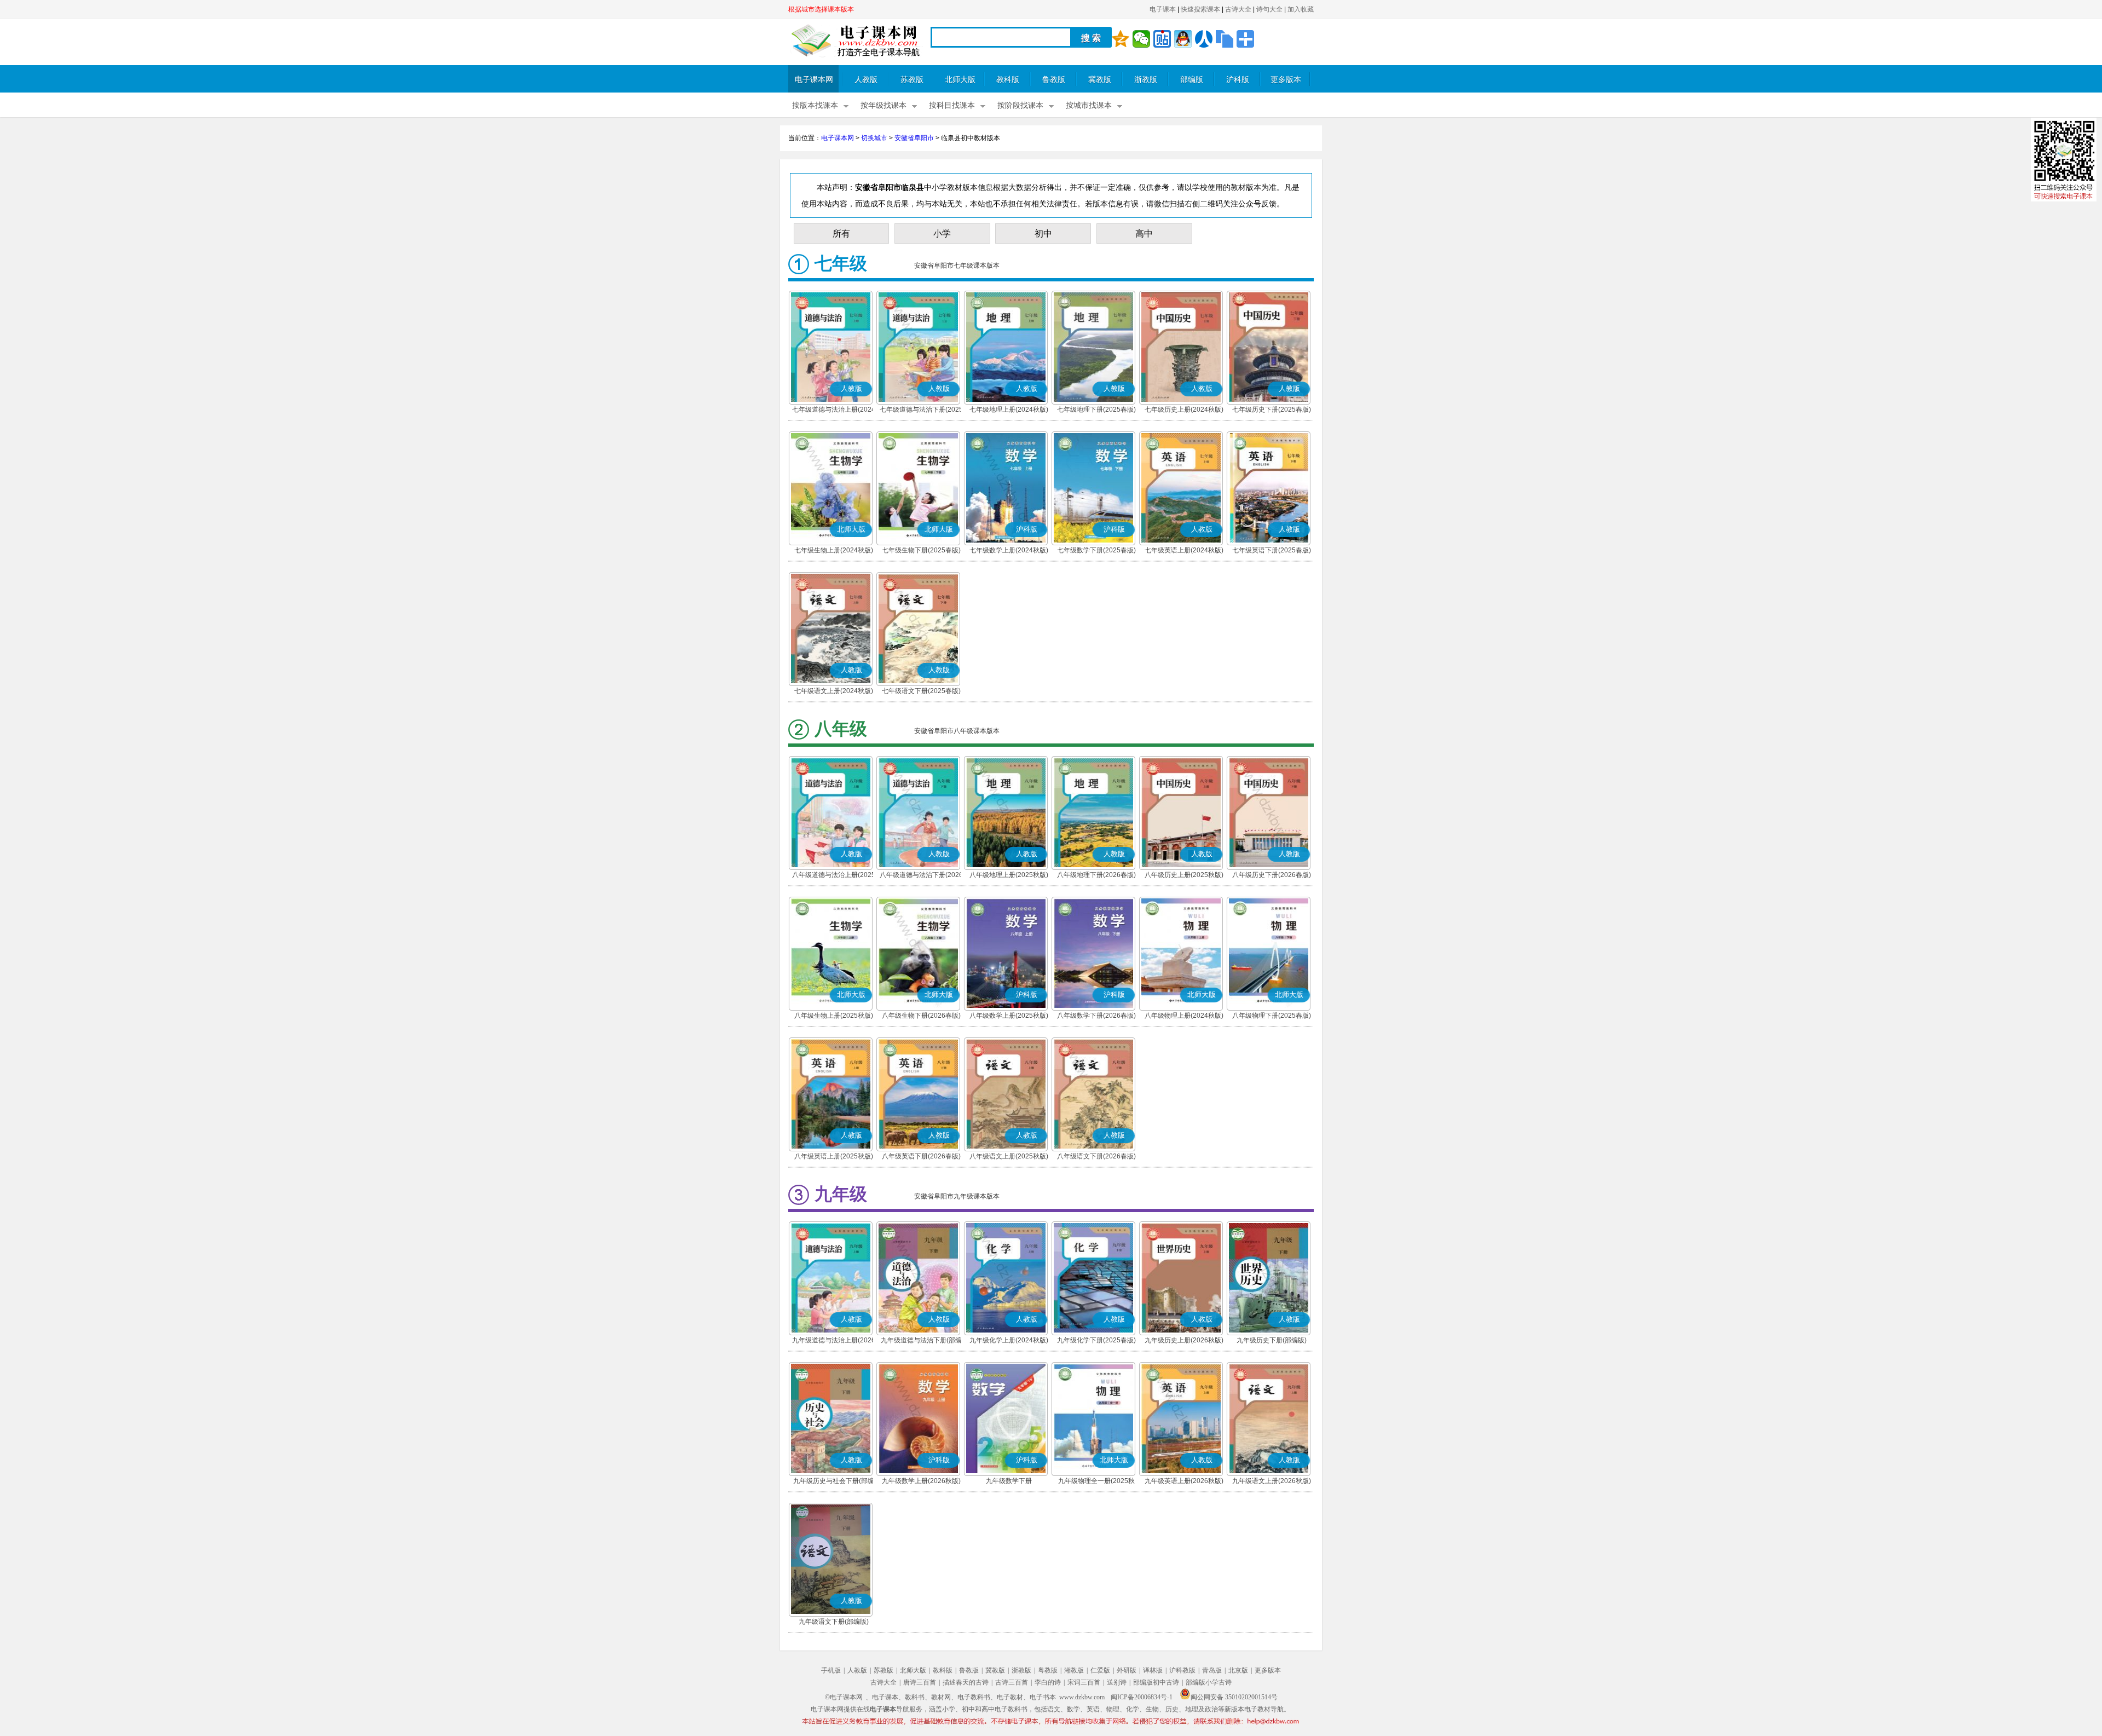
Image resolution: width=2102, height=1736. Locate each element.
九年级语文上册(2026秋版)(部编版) (1272, 1482)
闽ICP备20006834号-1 (1142, 1697)
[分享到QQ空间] (1121, 39)
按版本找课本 (815, 105)
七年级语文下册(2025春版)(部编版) (921, 692)
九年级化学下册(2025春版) (1096, 1340)
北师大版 (960, 80)
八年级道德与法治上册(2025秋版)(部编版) (834, 876)
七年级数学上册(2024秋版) (1009, 550)
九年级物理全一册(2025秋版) (1096, 1482)
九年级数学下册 (1009, 1481)
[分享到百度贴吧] (1162, 39)
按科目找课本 (952, 105)
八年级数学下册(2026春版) (1096, 1016)
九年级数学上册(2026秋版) (921, 1481)
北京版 (1238, 1670)
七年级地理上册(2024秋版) (1009, 410)
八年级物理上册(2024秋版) (1184, 1016)
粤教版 (1048, 1670)
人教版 (866, 80)
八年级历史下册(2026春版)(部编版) (1272, 876)
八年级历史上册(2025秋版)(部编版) (1184, 876)
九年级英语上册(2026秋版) (1184, 1481)
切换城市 (874, 138)
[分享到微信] (1141, 39)
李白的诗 (1048, 1682)
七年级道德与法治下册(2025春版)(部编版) (921, 411)
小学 (942, 233)
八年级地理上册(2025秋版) (1009, 875)
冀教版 (1100, 80)
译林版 (1153, 1670)
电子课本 (1163, 9)
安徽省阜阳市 (914, 138)
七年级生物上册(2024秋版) (834, 550)
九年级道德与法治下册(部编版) (921, 1341)
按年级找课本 (883, 105)
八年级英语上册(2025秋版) (834, 1156)
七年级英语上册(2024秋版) (1184, 550)
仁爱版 (1100, 1670)
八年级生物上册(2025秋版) (834, 1016)
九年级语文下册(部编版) (834, 1622)
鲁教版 (1054, 80)
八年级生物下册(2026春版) (921, 1016)
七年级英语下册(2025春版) (1272, 550)
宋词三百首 (1084, 1682)
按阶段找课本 (1020, 105)
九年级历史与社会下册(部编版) (834, 1482)
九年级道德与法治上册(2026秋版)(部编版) (834, 1341)
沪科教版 (1182, 1670)
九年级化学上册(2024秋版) (1009, 1340)
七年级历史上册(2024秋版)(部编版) (1184, 411)
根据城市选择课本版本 (821, 9)
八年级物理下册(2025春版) (1272, 1016)
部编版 (1192, 80)
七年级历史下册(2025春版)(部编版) (1272, 411)
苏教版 (912, 80)
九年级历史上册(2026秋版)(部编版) (1184, 1341)
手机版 (831, 1670)
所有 (841, 233)
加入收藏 (1301, 9)
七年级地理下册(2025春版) (1096, 410)
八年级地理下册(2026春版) (1096, 875)
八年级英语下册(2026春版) (921, 1156)
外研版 (1127, 1670)
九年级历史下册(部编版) (1272, 1340)
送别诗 (1117, 1682)
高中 (1144, 233)
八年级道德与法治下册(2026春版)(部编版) (921, 876)
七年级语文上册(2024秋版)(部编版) (834, 692)
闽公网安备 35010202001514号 (1234, 1697)
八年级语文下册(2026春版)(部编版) (1096, 1157)
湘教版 (1074, 1670)
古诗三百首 (1012, 1682)
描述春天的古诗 (966, 1682)
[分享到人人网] (1204, 39)
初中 (1043, 233)
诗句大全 (1269, 9)
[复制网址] (1225, 39)
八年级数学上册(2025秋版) (1009, 1016)
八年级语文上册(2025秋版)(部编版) (1009, 1157)
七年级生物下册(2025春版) (921, 550)
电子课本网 (814, 80)
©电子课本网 (844, 1697)
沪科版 (1238, 80)
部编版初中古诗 (1156, 1682)
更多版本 (1286, 80)
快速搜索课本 (1200, 9)
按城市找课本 (1089, 105)
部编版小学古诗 (1209, 1682)
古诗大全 (1238, 9)
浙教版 (1146, 80)
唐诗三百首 (920, 1682)
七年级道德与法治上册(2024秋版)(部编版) (834, 411)
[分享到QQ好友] (1183, 39)
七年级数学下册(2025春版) (1096, 550)
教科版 (1008, 80)
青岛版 (1212, 1670)
